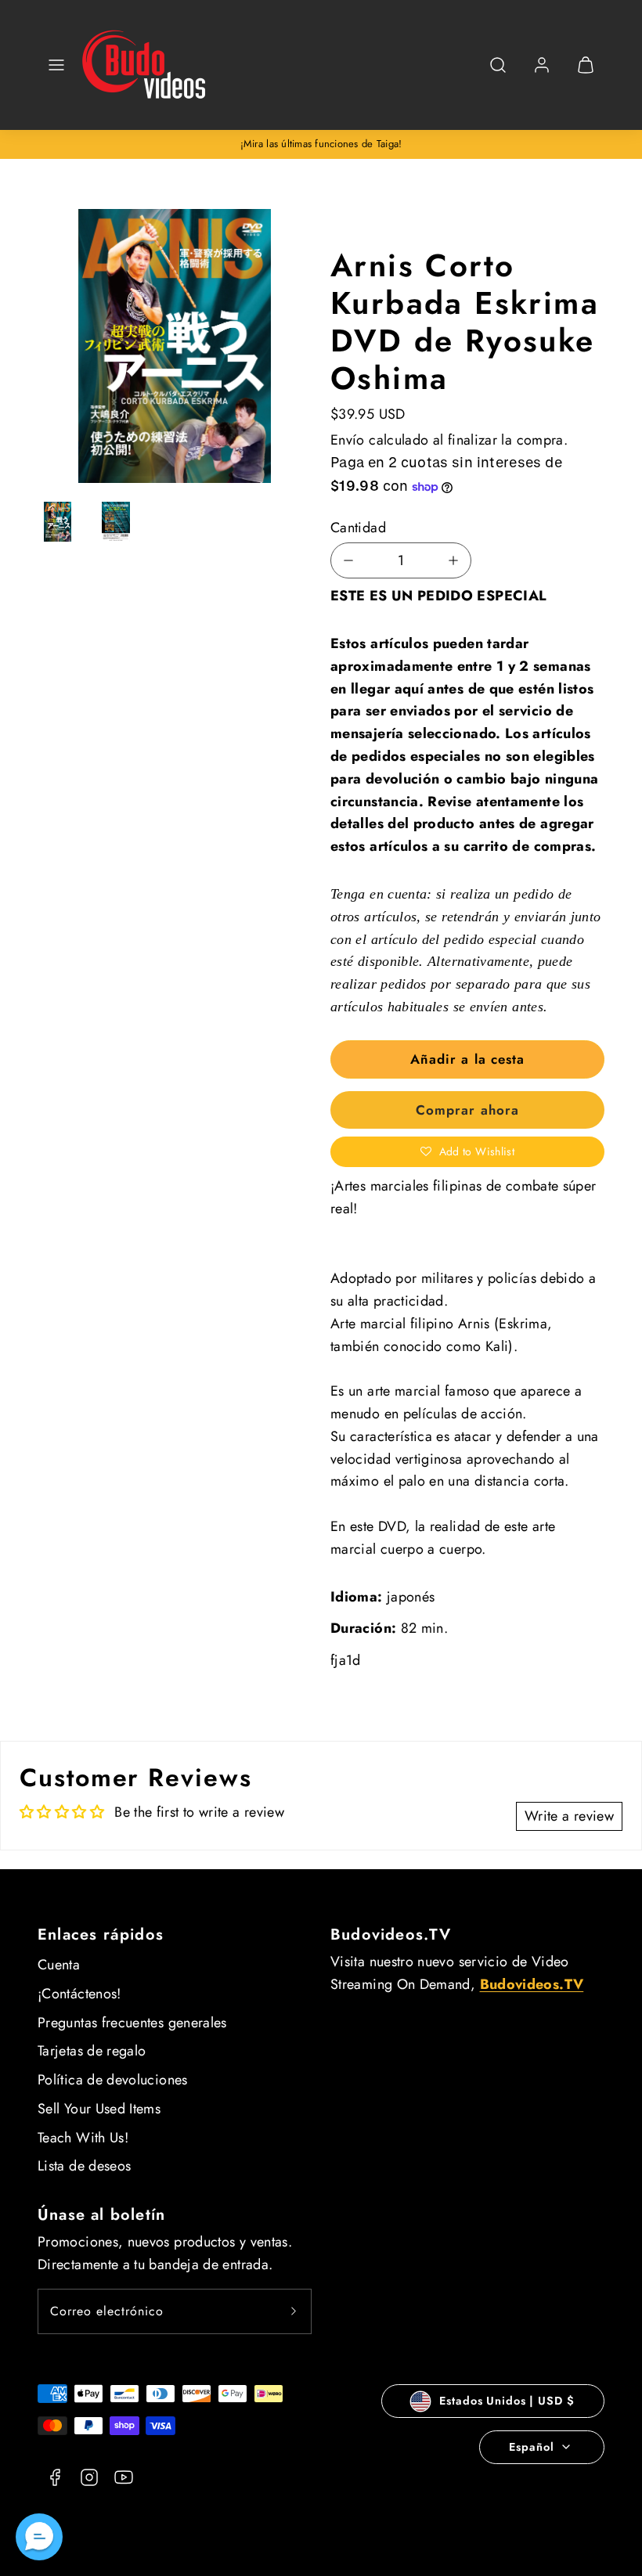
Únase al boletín (101, 2215)
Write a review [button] (569, 1816)
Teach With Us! (83, 2138)
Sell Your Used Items (99, 2109)
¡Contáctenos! (79, 1994)
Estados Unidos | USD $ (507, 2401)
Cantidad (358, 528)
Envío (348, 440)
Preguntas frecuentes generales (132, 2023)
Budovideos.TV (391, 1935)
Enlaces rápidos (101, 1935)
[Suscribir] (294, 2311)
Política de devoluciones (113, 2080)
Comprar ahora (467, 1110)
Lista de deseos (84, 2166)
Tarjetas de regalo (92, 2051)
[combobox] (498, 73)
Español (531, 2447)
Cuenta (59, 1965)
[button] (56, 65)
